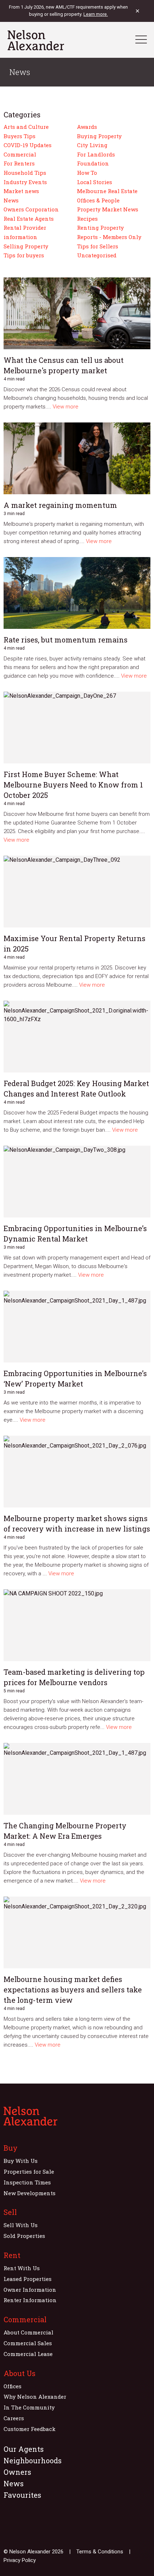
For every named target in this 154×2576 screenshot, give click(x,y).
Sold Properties (24, 2236)
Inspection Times (27, 2182)
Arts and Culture (26, 127)
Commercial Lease (28, 2354)
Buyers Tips (20, 136)
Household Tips (25, 173)
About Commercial (28, 2332)
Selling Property (26, 246)
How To (87, 173)
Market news (21, 191)
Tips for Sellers (98, 246)
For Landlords (96, 154)
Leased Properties (28, 2279)
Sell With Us (21, 2225)
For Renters (19, 163)
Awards (87, 127)
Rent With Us (22, 2268)
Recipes (87, 219)
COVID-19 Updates (28, 145)
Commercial (20, 154)
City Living (92, 145)
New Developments (30, 2193)
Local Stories (95, 182)
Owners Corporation (31, 209)
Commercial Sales (28, 2343)
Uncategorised (97, 255)
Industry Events (25, 182)
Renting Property (100, 228)
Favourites (22, 2495)
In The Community (29, 2407)
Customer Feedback (30, 2429)
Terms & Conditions (100, 2552)
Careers (14, 2418)
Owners (17, 2472)
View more (66, 407)
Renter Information (30, 2300)
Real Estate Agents (29, 219)
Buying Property (99, 136)
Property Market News (108, 209)
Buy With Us (21, 2161)
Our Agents (24, 2449)
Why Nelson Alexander (35, 2397)
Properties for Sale (29, 2171)
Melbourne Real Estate (107, 191)
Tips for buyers (24, 255)
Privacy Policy (20, 2560)
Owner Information (30, 2290)
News (11, 200)
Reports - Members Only (109, 237)
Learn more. (96, 14)
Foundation (93, 163)
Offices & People (98, 200)
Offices (13, 2386)
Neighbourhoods (33, 2460)
